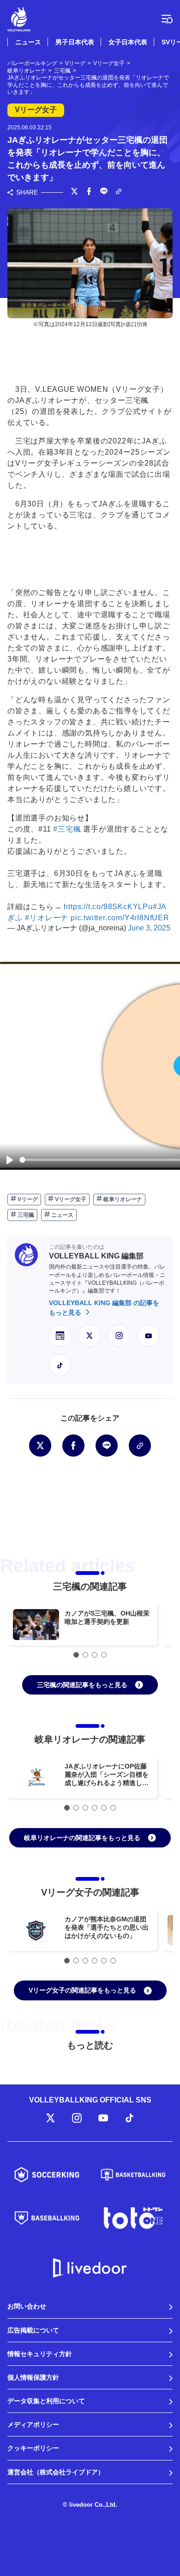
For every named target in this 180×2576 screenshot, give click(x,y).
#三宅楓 (67, 829)
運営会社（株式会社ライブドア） (56, 2472)
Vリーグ (27, 1199)
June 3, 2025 (149, 928)
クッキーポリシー (33, 2448)
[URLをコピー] (119, 192)
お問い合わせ (27, 2306)
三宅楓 (25, 1215)
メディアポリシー (33, 2424)
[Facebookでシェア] (89, 192)
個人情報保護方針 (33, 2377)
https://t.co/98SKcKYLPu (108, 907)
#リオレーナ (47, 918)
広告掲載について (33, 2330)
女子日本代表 (128, 42)
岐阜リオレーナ (122, 1199)
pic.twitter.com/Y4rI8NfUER (120, 918)
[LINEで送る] (104, 192)
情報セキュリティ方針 (40, 2354)
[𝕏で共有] (74, 192)
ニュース (28, 42)
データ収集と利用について (46, 2401)
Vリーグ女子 (70, 1199)
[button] (76, 1655)
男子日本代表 (75, 42)
